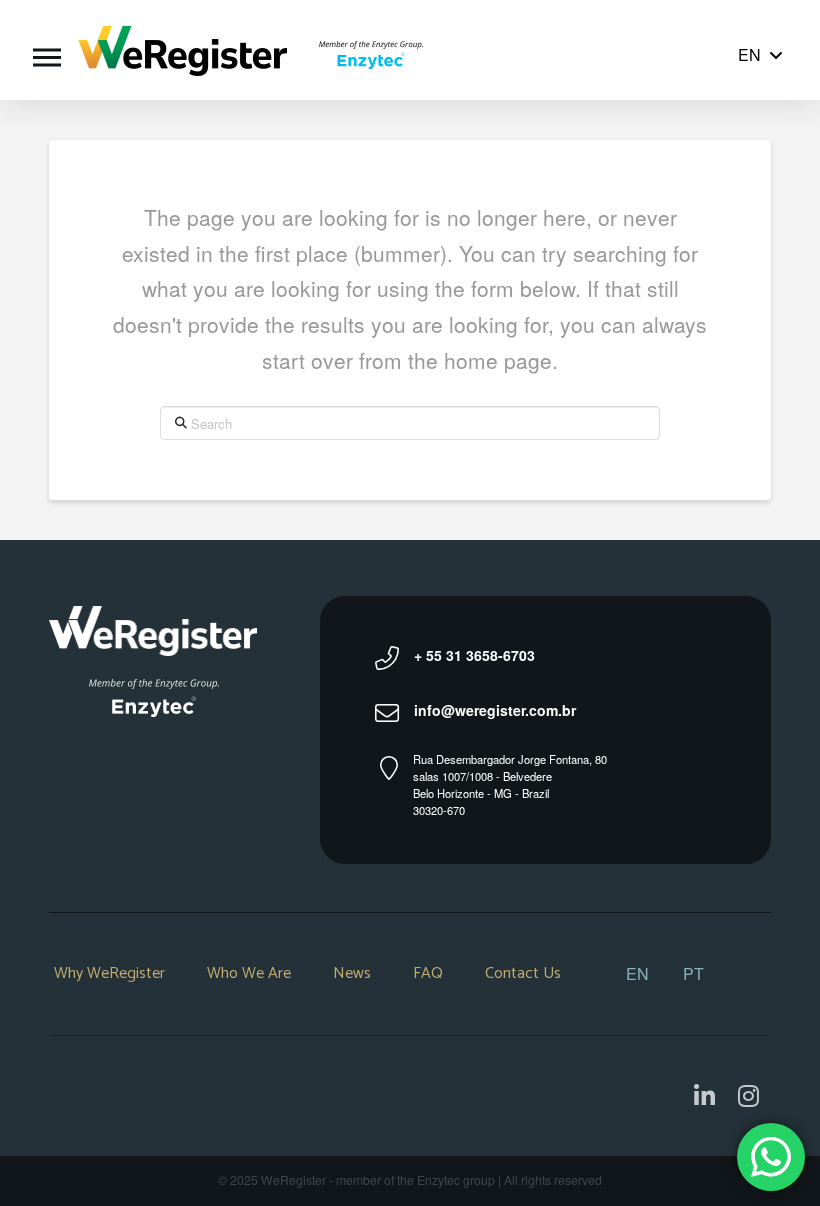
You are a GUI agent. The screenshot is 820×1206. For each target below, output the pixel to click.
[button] (47, 50)
